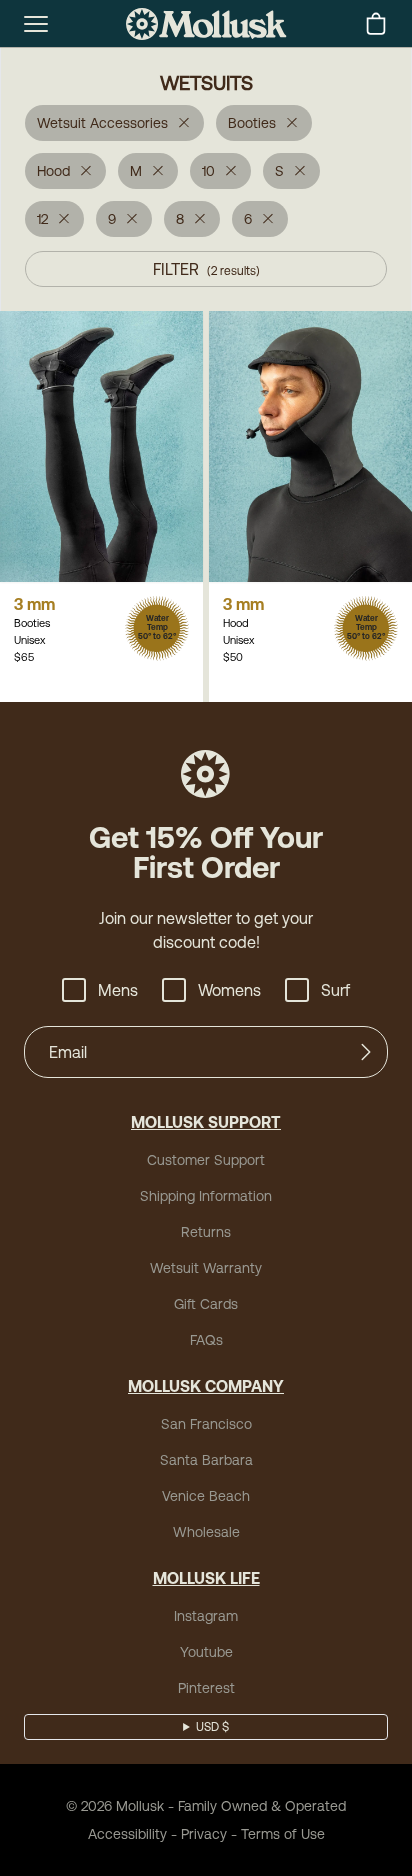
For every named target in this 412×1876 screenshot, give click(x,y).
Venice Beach (206, 1496)
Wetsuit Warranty (206, 1268)
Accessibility (127, 1834)
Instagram (206, 1616)
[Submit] (366, 1052)
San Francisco (206, 1424)
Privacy (204, 1834)
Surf (335, 990)
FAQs (206, 1340)
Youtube (206, 1652)
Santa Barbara (206, 1460)
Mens (118, 990)
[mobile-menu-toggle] (36, 24)
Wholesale (206, 1532)
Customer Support (206, 1160)
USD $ (212, 1727)
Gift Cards (206, 1304)
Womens (229, 990)
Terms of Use (283, 1834)
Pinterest (206, 1688)
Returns (206, 1232)
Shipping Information (206, 1196)
